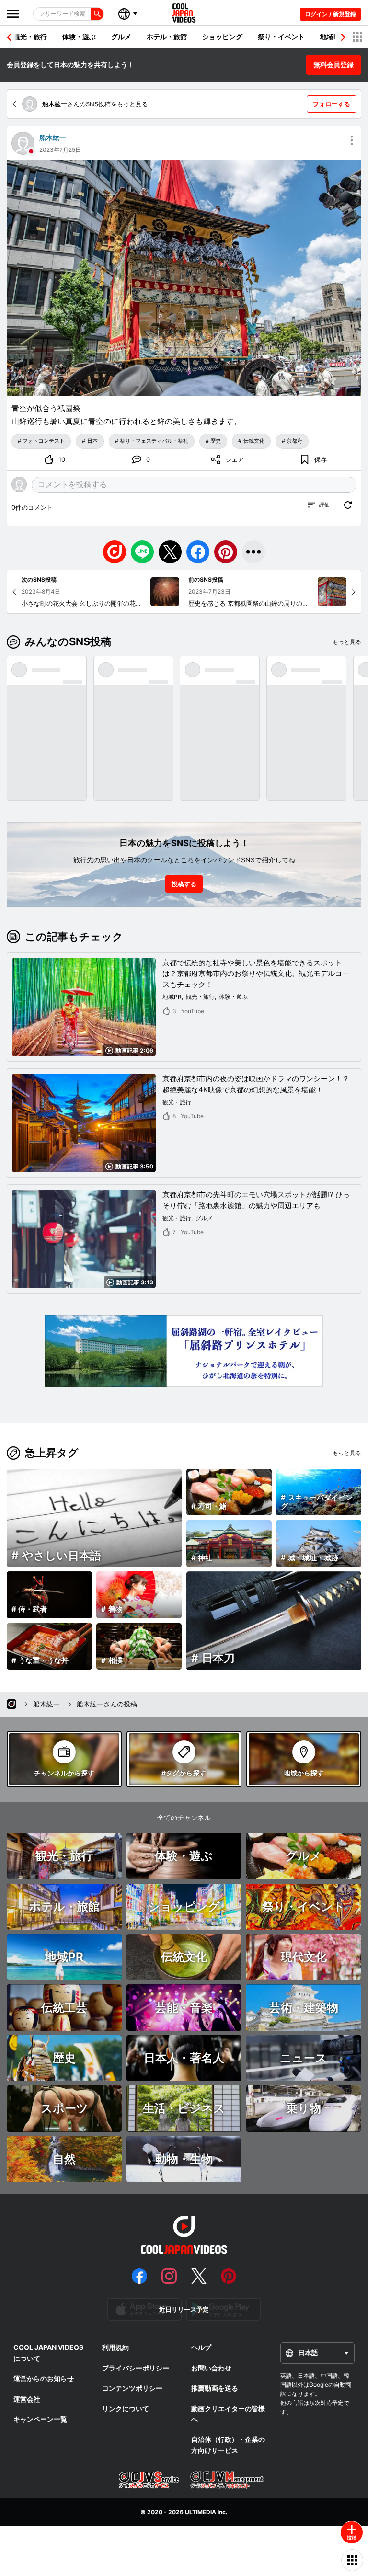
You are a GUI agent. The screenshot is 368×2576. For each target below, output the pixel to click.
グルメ (121, 37)
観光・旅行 (30, 37)
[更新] (348, 505)
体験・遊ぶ (79, 37)
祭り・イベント (281, 37)
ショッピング (222, 37)
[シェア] (253, 552)
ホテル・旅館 (167, 37)
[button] (343, 37)
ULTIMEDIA (201, 2512)
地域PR (331, 37)
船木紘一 (53, 137)
